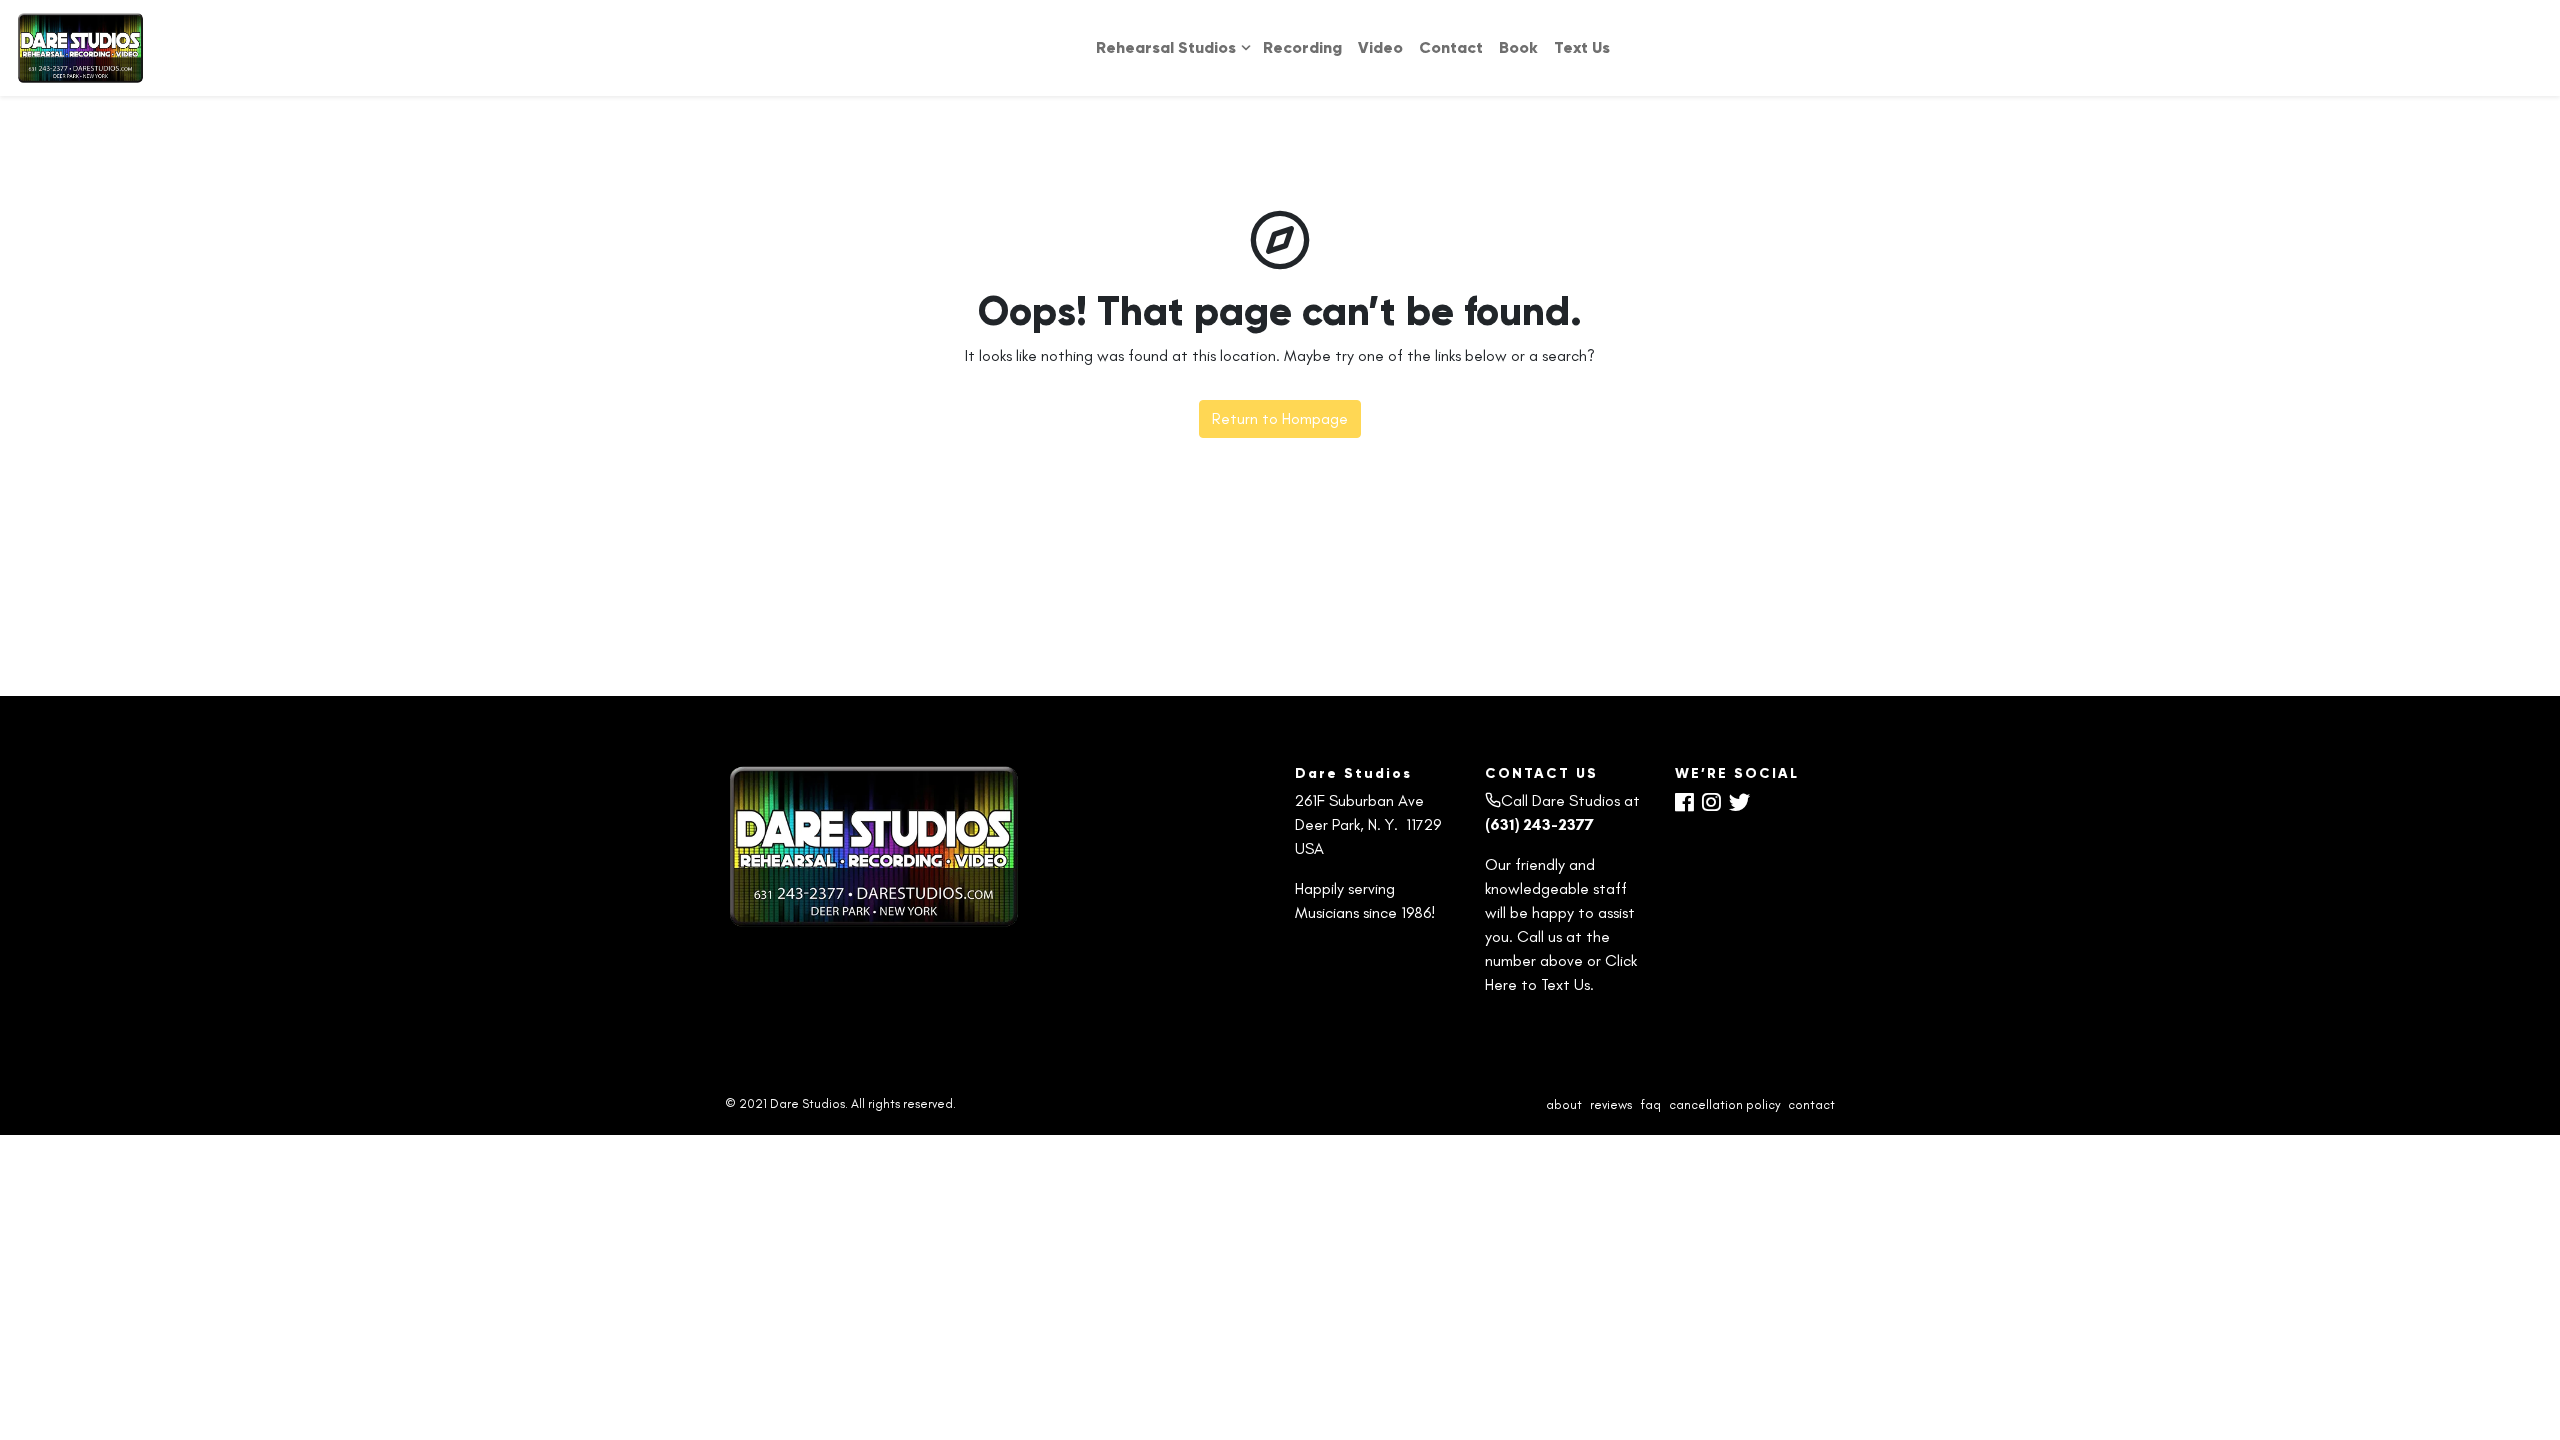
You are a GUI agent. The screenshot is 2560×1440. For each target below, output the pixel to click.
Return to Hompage (1280, 418)
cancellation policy (1724, 1104)
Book (1518, 47)
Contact (1451, 47)
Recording (1302, 47)
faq (1650, 1104)
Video (1380, 47)
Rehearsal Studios (1166, 47)
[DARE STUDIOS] (81, 48)
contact (1811, 1104)
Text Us (1582, 47)
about (1564, 1104)
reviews (1611, 1104)
